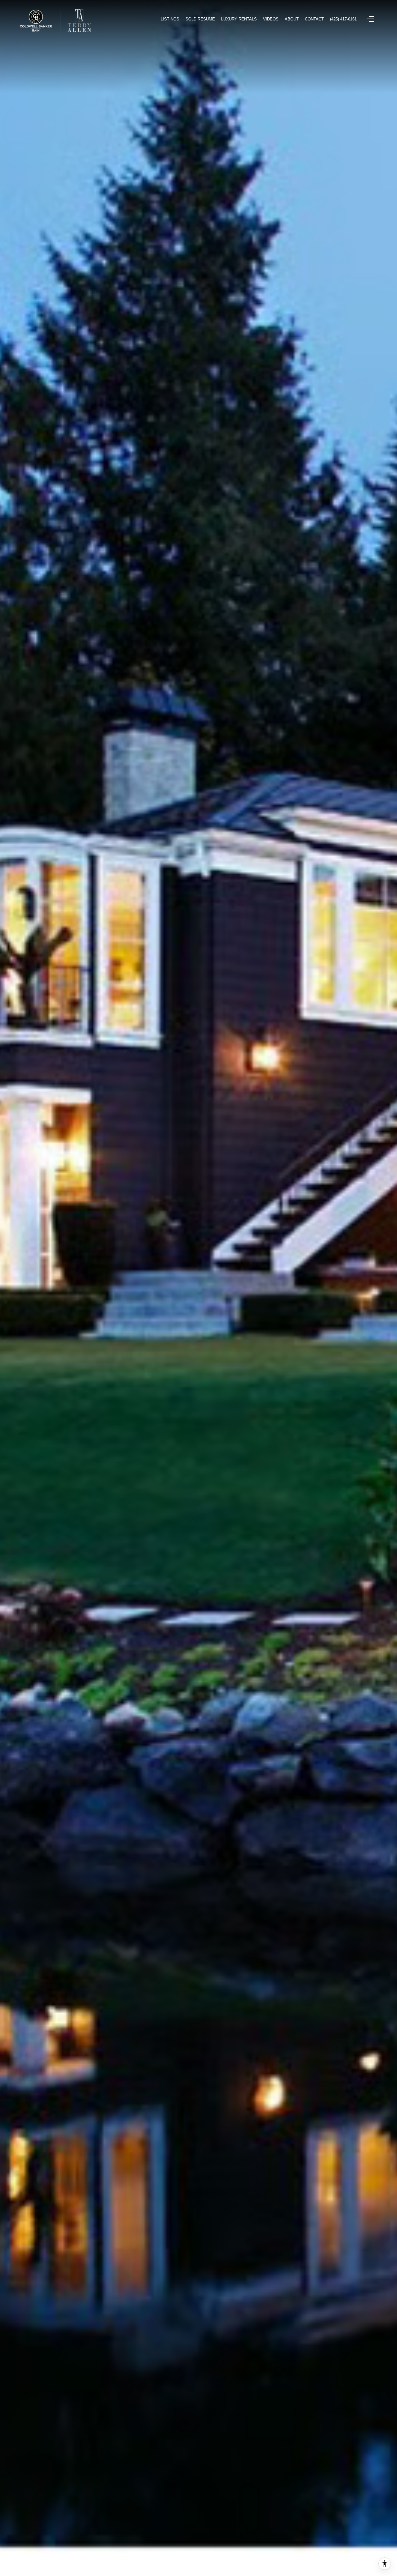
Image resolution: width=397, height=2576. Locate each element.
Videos (271, 19)
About (292, 19)
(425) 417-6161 (343, 19)
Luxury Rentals (239, 19)
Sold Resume (200, 19)
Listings (170, 19)
